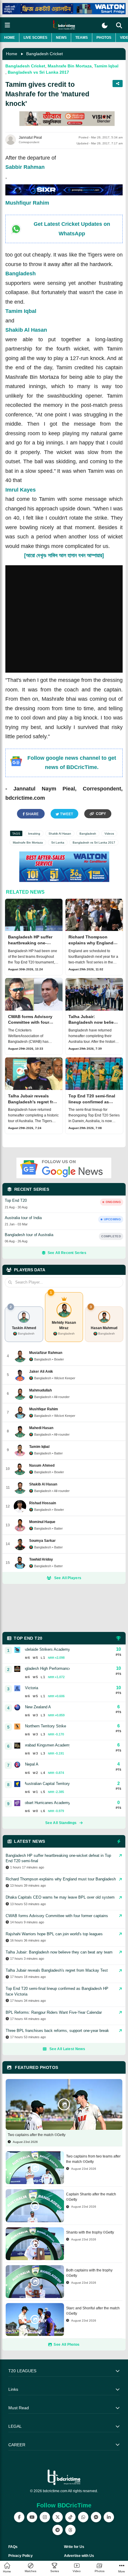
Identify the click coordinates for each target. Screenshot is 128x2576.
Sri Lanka (58, 843)
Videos (109, 834)
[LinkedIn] (109, 2517)
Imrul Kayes (21, 490)
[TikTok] (70, 2517)
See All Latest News (67, 2049)
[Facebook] (19, 2517)
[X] (58, 2517)
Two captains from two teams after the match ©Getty (93, 2159)
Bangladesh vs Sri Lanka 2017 (38, 72)
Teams (82, 38)
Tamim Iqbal (106, 66)
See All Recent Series (67, 1253)
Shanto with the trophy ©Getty (90, 2232)
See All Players (68, 1578)
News (61, 38)
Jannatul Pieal (30, 138)
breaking (34, 834)
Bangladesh (21, 274)
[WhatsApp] (83, 2517)
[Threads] (70, 2530)
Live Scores (35, 38)
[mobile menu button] (7, 25)
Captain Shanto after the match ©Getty (91, 2197)
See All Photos (67, 2345)
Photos (104, 38)
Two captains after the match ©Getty (37, 2135)
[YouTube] (32, 2517)
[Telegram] (58, 2530)
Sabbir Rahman (25, 167)
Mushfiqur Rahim (27, 203)
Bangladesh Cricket (45, 54)
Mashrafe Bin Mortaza (70, 66)
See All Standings (61, 1823)
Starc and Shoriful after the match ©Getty (93, 2311)
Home (10, 38)
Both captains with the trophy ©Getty (89, 2273)
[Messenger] (96, 2517)
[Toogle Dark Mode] (105, 26)
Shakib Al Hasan (26, 330)
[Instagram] (45, 2517)
